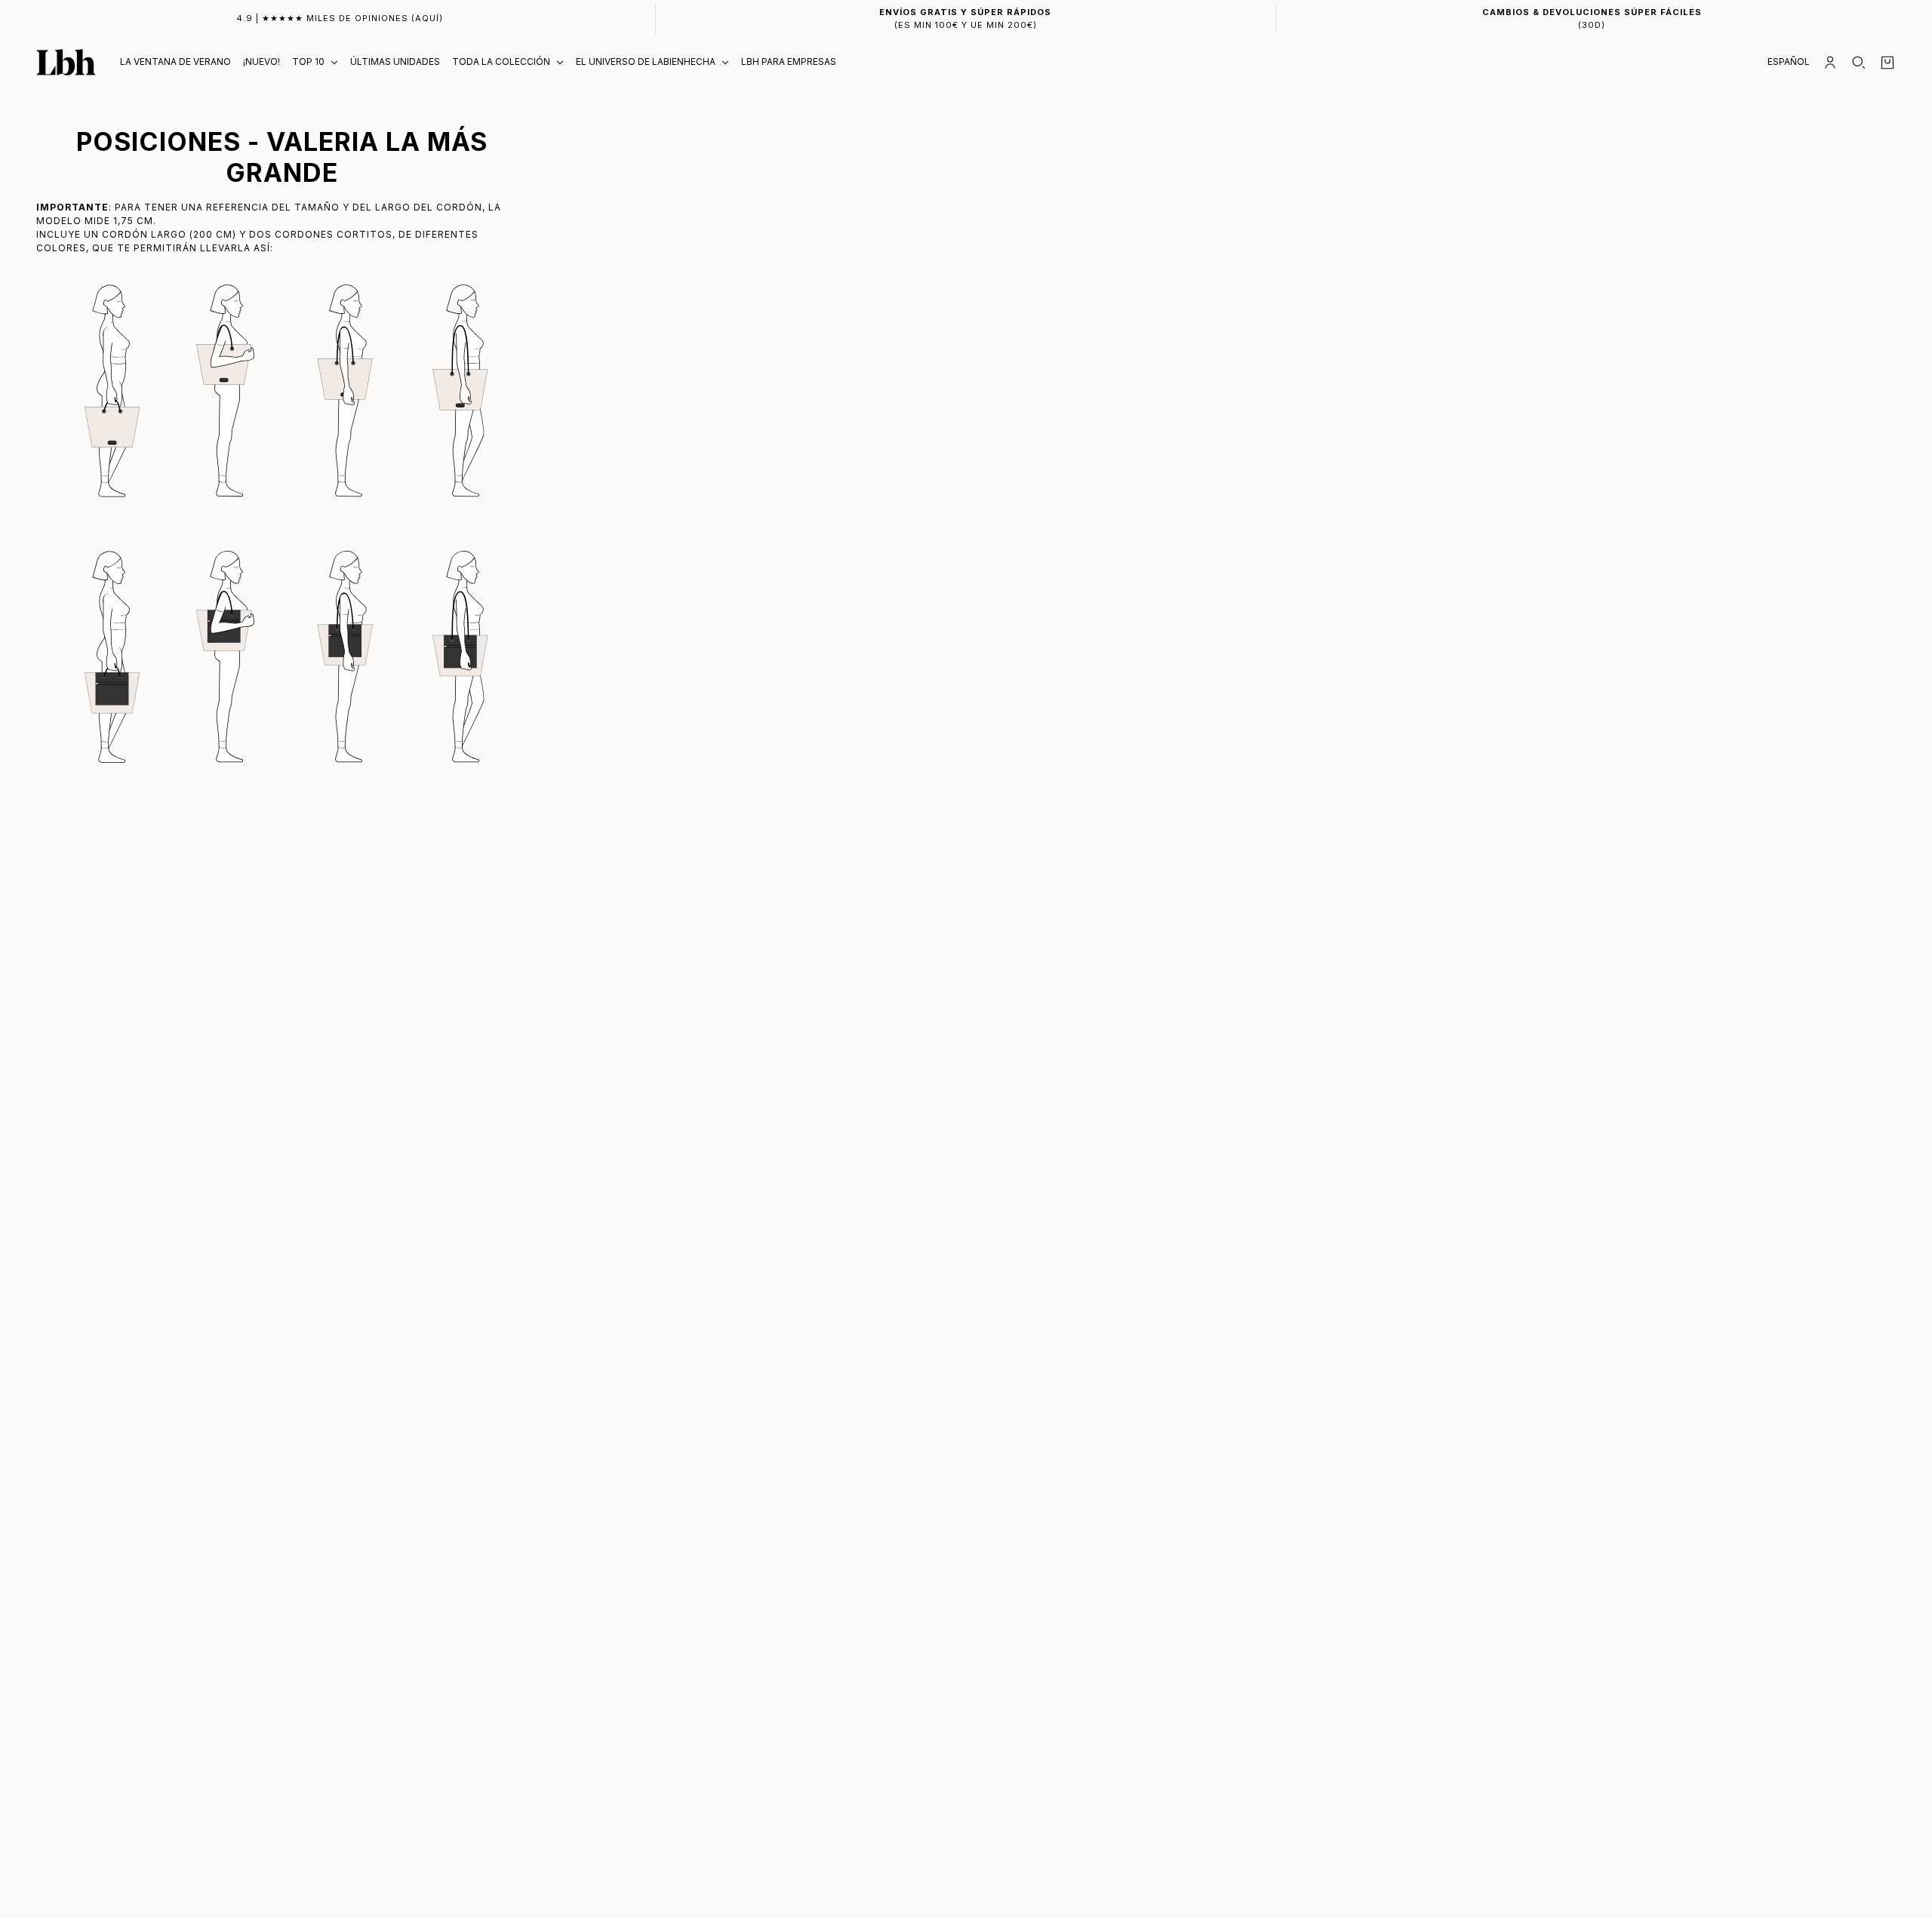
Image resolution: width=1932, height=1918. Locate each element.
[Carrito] (1887, 63)
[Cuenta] (1830, 63)
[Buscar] (1859, 63)
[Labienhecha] (66, 62)
